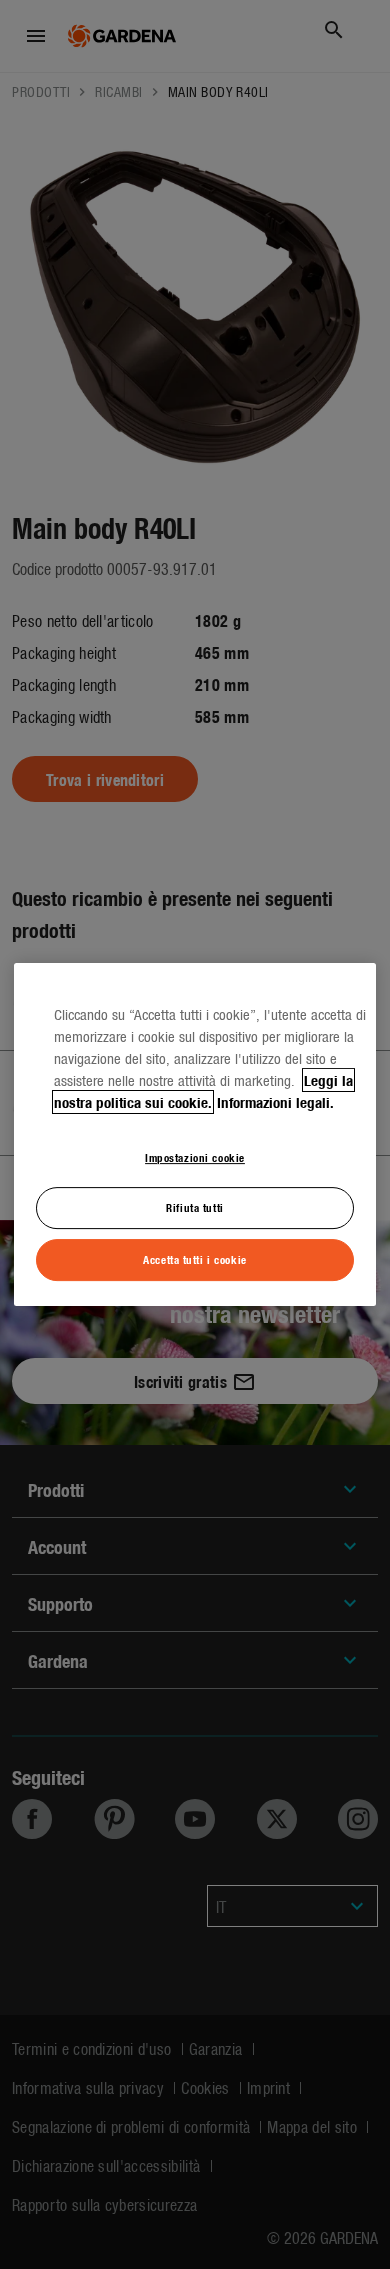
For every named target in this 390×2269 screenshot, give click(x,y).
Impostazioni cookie (195, 1157)
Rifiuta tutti (194, 1208)
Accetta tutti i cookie (195, 1259)
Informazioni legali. (275, 1102)
